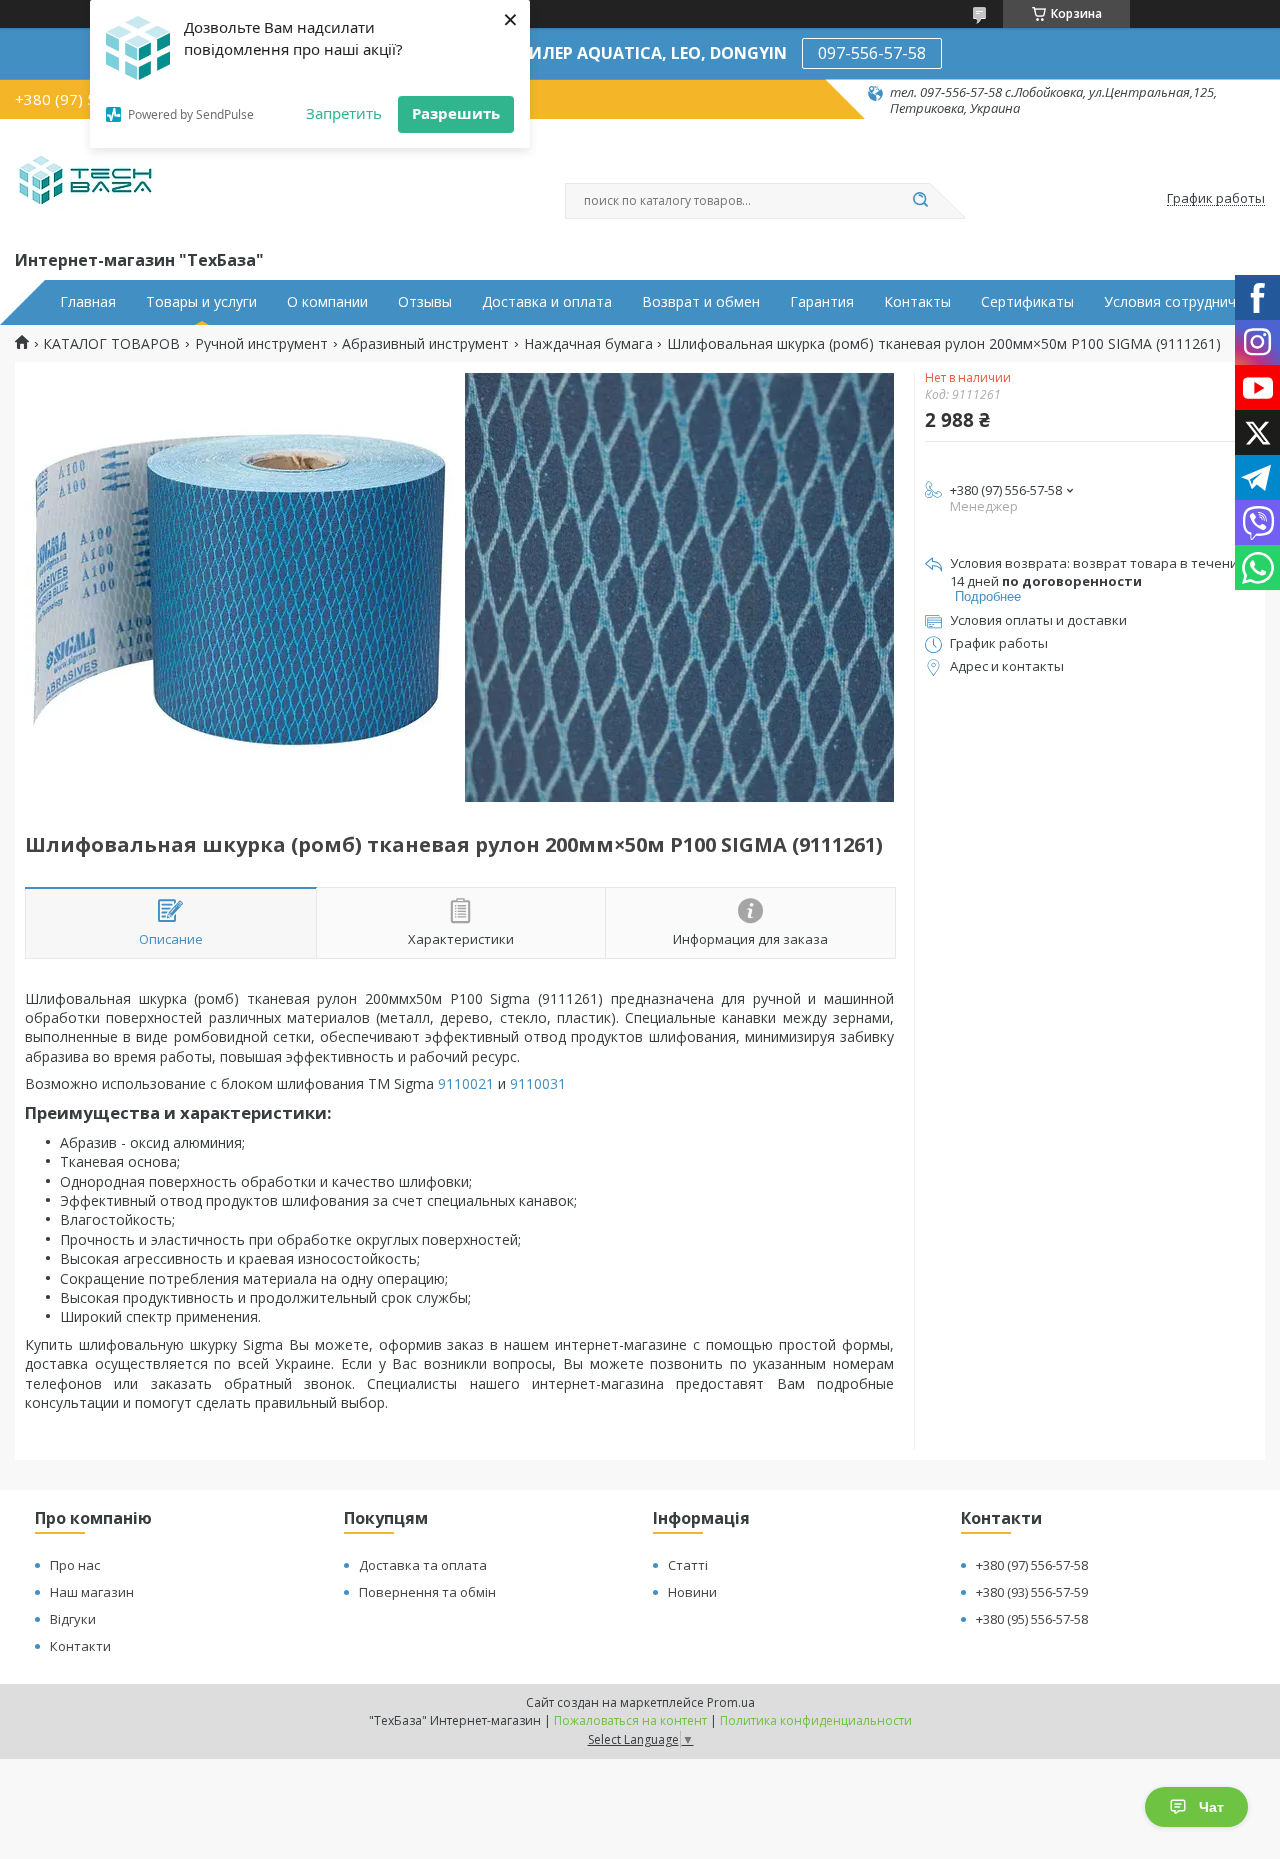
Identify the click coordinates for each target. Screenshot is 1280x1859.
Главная (88, 302)
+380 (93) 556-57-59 (1032, 1592)
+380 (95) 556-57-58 (1032, 1619)
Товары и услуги (201, 302)
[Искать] (920, 201)
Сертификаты (1027, 302)
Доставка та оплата (423, 1565)
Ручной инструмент (261, 344)
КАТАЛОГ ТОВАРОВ (111, 344)
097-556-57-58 (872, 53)
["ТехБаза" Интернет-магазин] (85, 182)
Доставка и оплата (547, 302)
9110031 (538, 1083)
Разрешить (456, 113)
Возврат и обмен (701, 302)
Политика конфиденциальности (816, 1720)
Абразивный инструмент (425, 344)
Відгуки (73, 1619)
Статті (688, 1565)
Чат (1211, 1807)
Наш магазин (92, 1592)
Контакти (80, 1646)
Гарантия (822, 302)
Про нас (75, 1565)
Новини (692, 1592)
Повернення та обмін (427, 1592)
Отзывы (425, 302)
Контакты (917, 302)
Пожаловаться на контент (630, 1720)
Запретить (344, 113)
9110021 (466, 1083)
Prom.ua (731, 1702)
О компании (327, 302)
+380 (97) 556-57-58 (1032, 1565)
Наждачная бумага (588, 344)
